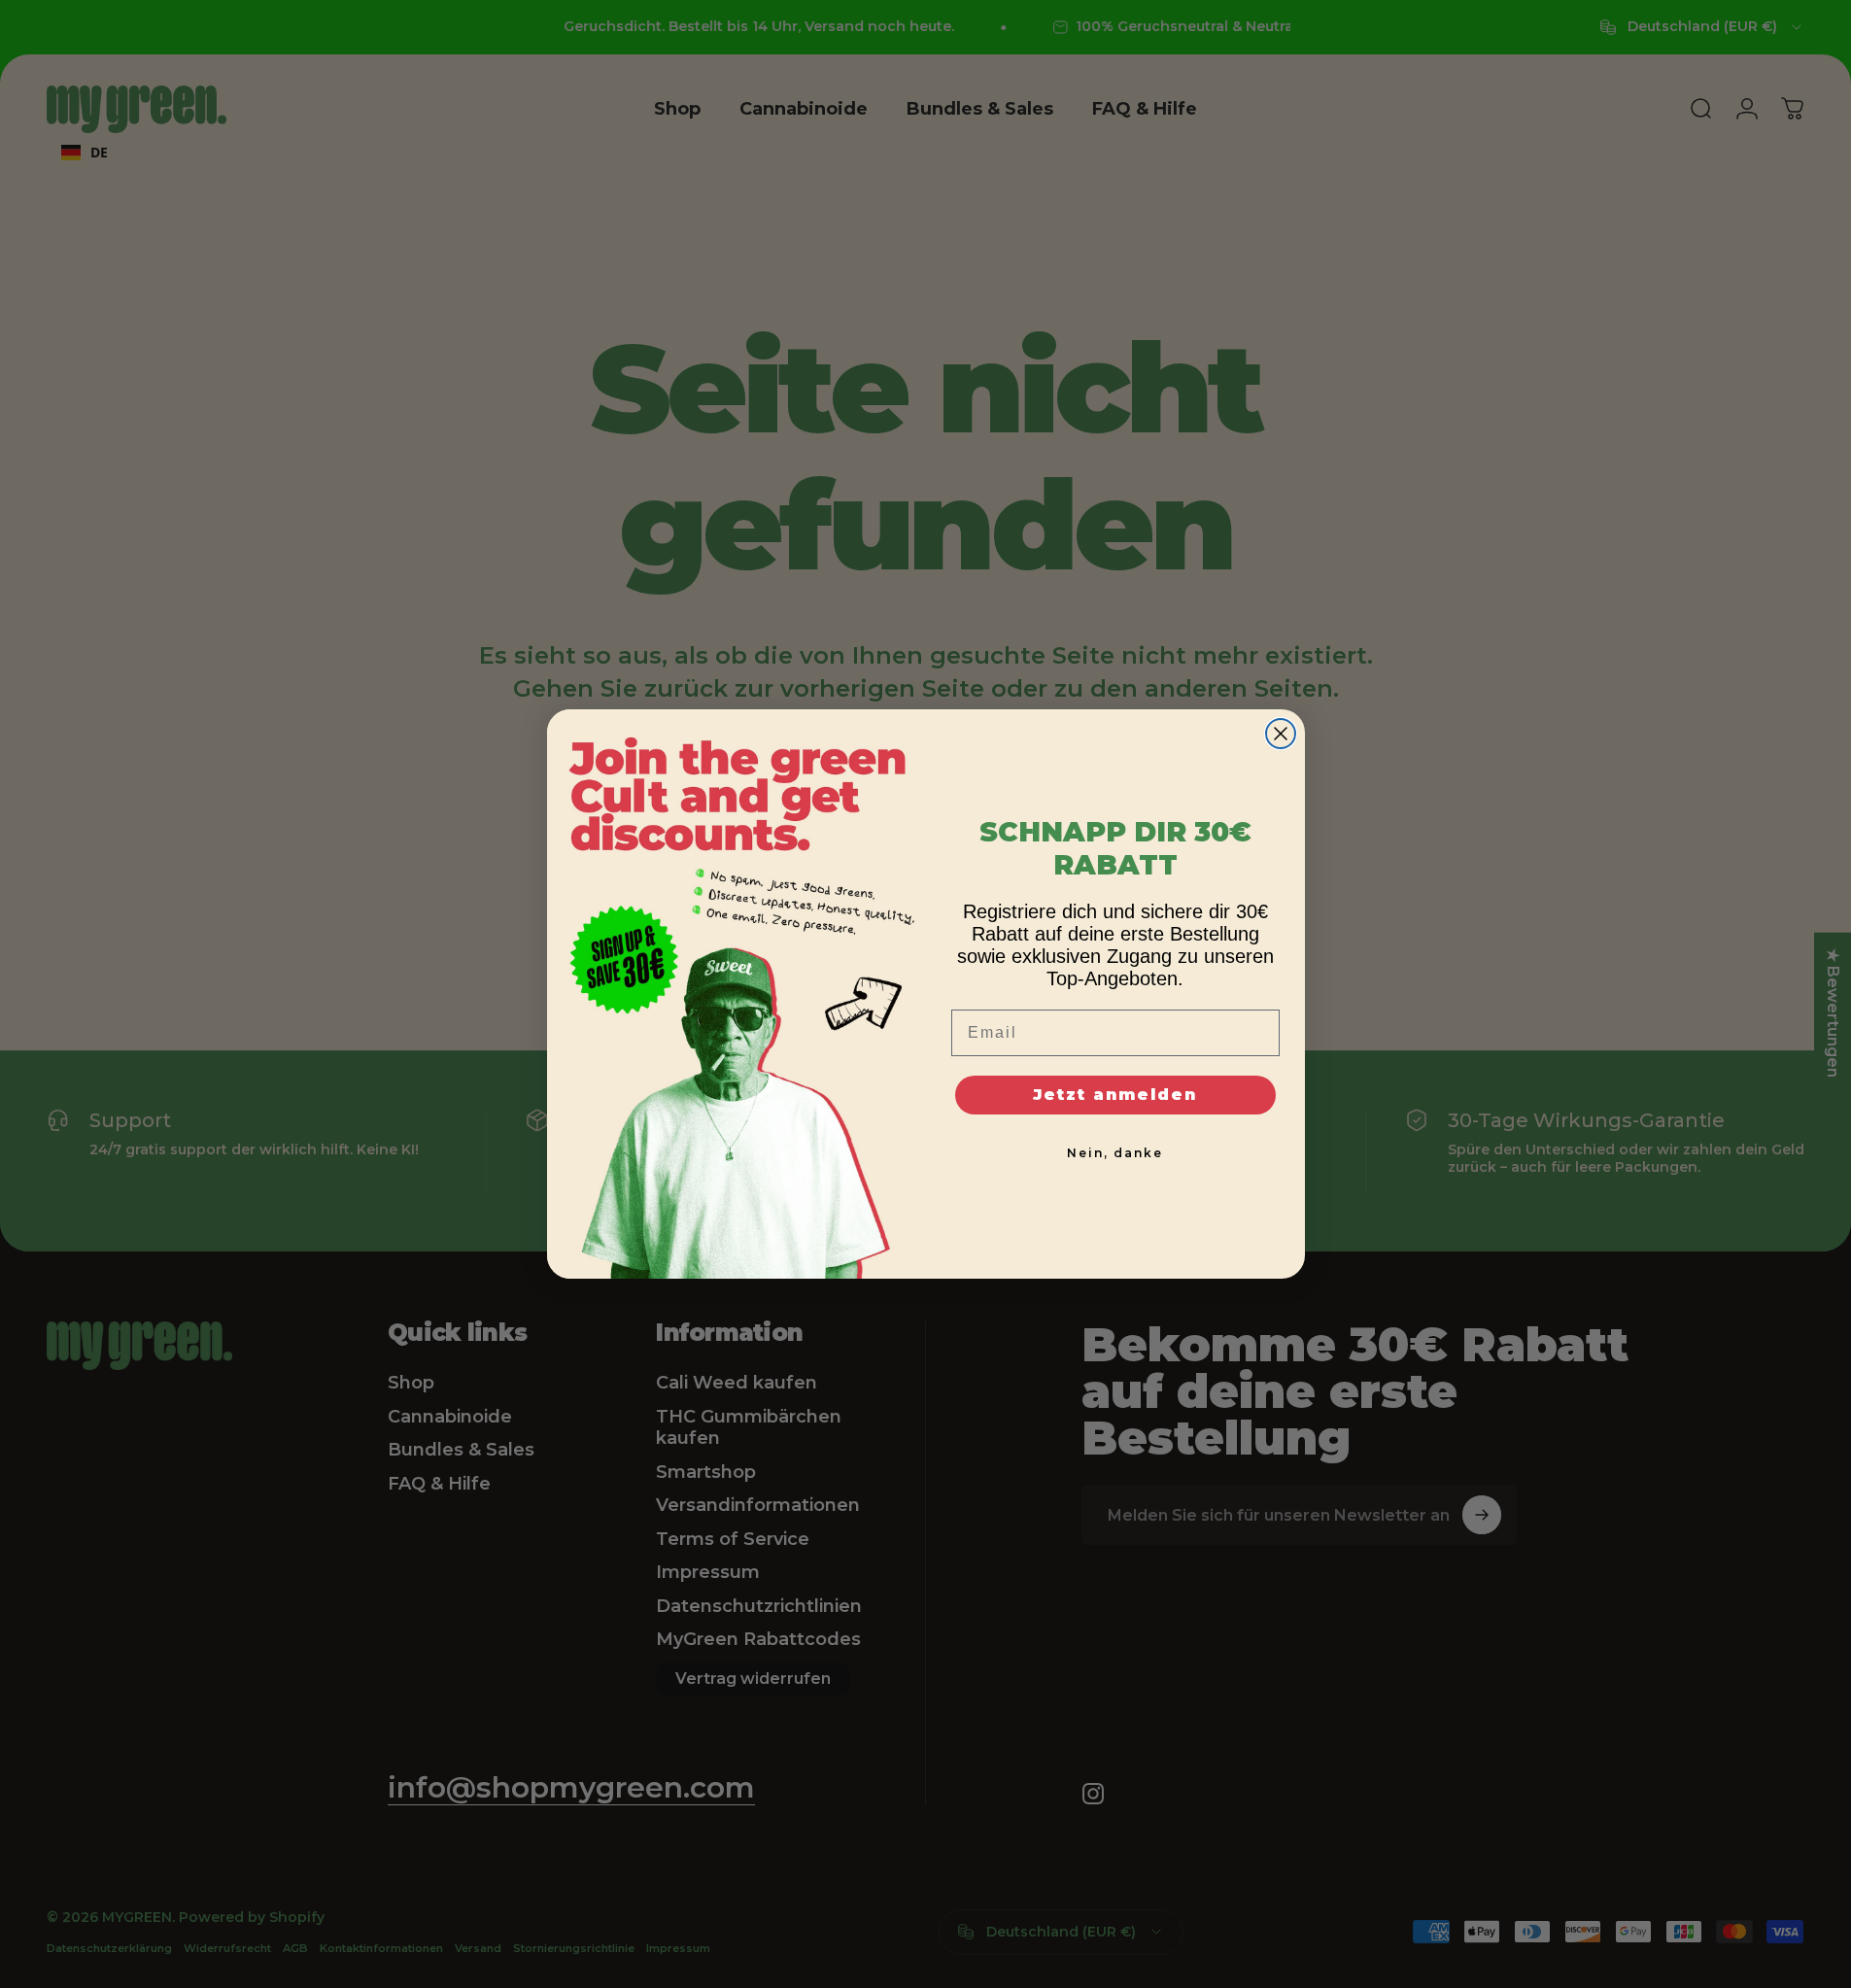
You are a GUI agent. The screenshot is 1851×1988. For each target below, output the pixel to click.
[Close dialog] (1281, 734)
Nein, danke (1115, 1153)
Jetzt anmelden (1115, 1095)
